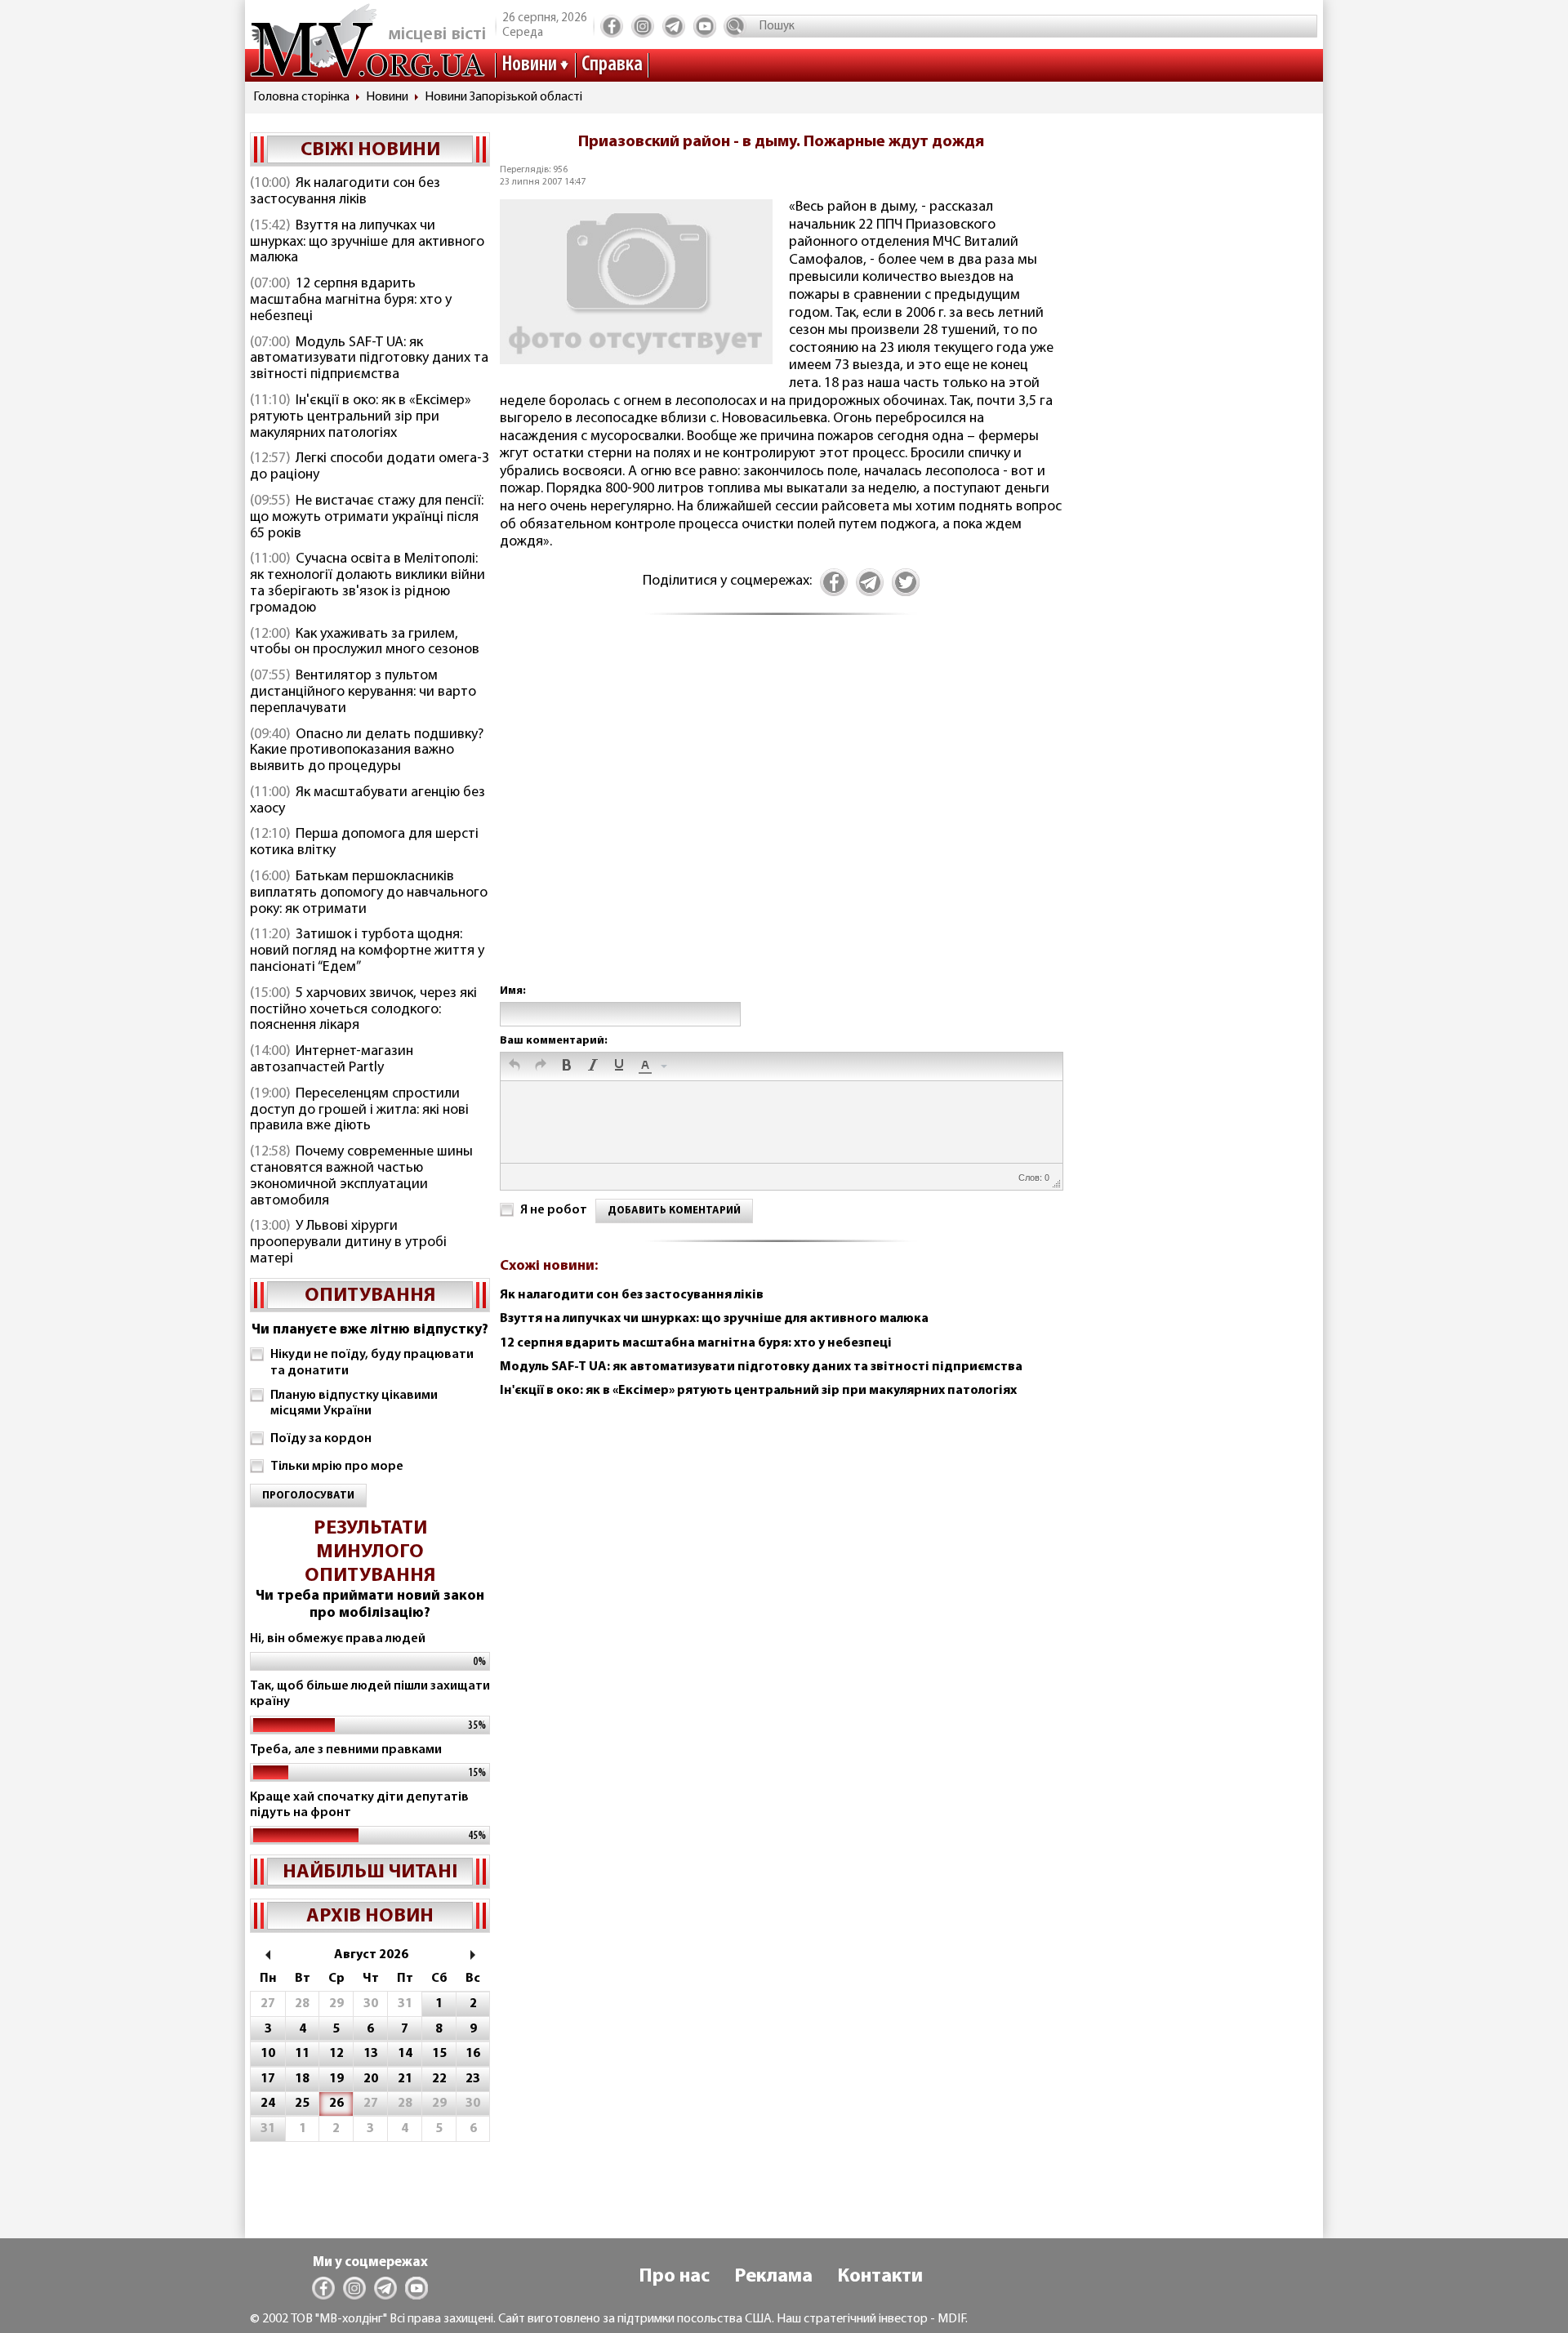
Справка (612, 65)
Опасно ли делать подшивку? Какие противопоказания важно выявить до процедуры (367, 751)
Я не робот (554, 1210)
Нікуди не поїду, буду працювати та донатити (372, 1362)
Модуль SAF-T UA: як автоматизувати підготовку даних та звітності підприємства (369, 359)
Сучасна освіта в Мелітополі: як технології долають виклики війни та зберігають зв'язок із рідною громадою (367, 583)
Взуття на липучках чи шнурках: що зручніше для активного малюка (367, 243)
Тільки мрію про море (337, 1467)
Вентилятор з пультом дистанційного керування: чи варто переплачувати (363, 692)
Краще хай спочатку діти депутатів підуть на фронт (359, 1805)
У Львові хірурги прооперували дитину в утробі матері (348, 1243)
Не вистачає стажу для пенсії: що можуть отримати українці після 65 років (367, 518)
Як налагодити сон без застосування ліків (345, 192)
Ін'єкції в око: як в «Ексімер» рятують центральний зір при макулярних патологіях (361, 417)
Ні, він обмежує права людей (338, 1639)
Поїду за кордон (321, 1439)
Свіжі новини (370, 150)
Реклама (773, 2277)
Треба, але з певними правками (346, 1750)
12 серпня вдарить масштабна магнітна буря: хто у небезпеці (351, 301)
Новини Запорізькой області (503, 97)
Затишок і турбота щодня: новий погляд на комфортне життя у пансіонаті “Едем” (367, 951)
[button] (514, 1066)
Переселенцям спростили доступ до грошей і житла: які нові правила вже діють (359, 1111)
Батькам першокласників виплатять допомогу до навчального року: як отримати (369, 893)
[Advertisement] (781, 817)
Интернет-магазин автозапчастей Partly (332, 1060)
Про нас (674, 2277)
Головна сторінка (301, 97)
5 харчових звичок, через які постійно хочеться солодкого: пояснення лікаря (363, 1010)
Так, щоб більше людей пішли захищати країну (370, 1694)
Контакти (880, 2277)
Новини (529, 65)
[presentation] (514, 1066)
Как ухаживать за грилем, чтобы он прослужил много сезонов (365, 643)
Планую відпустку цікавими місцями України (354, 1403)
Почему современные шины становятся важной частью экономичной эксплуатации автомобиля (361, 1176)
